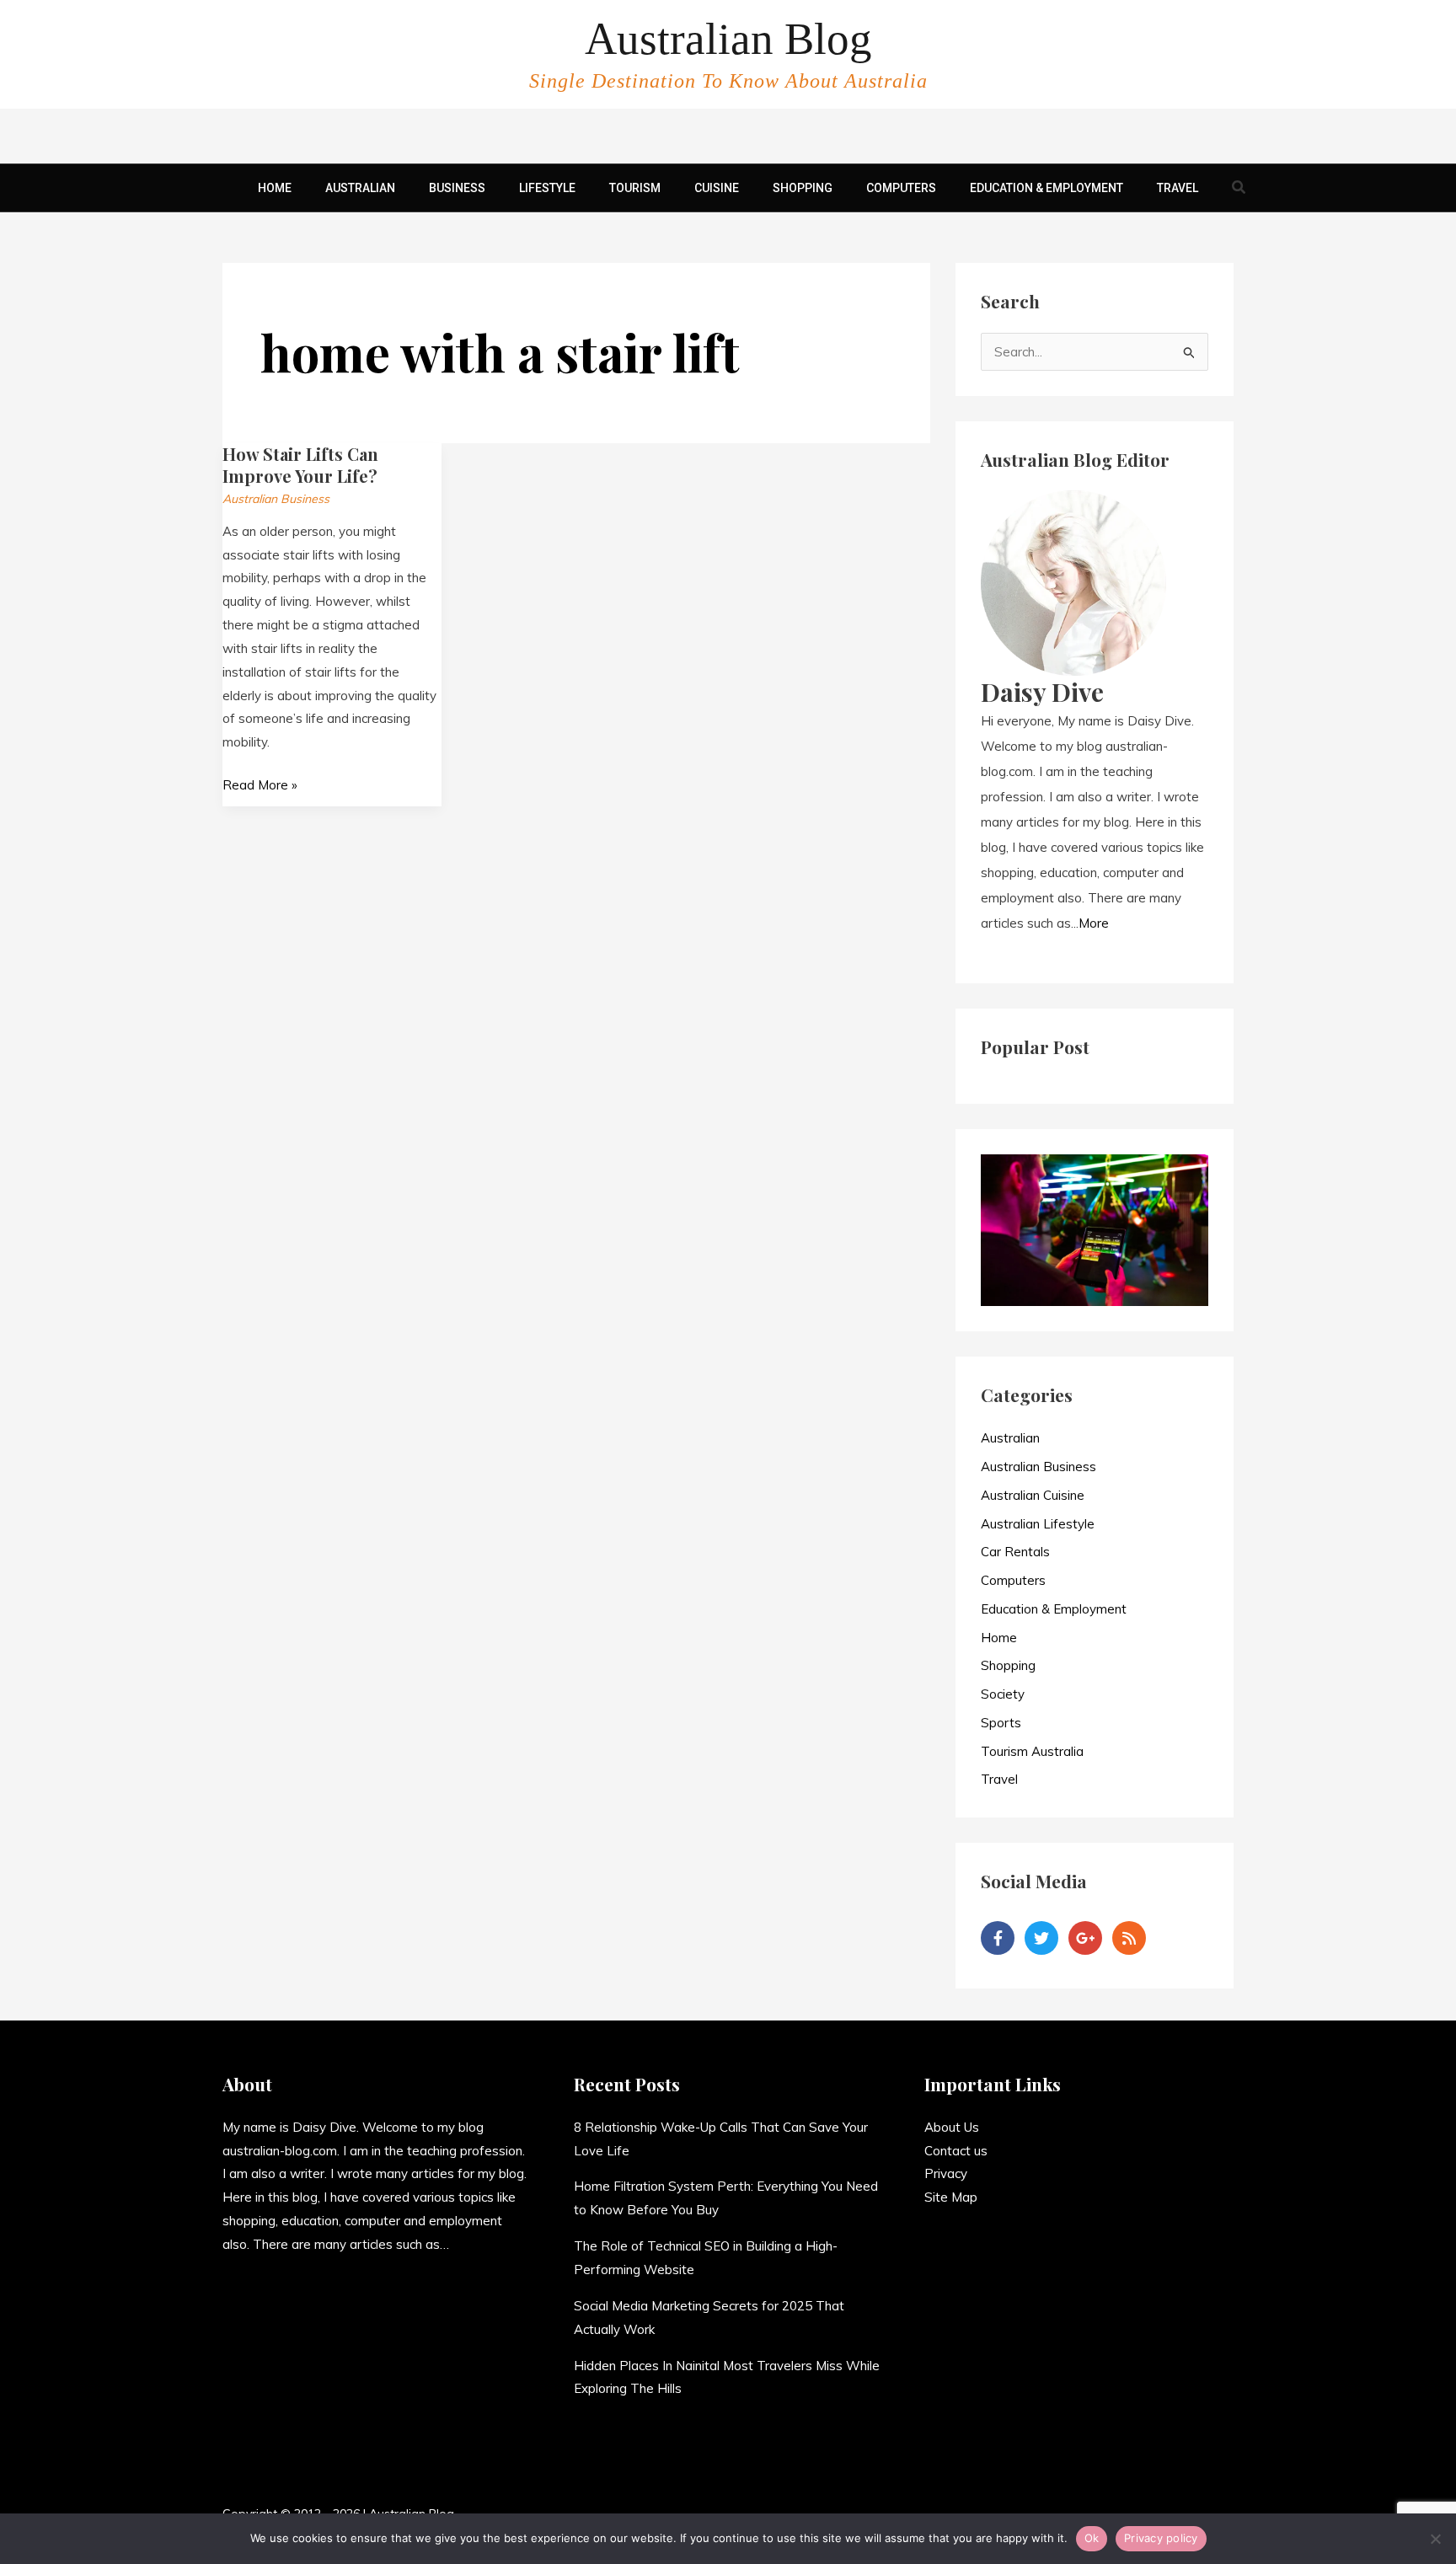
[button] (1239, 188)
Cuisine (717, 188)
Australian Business (276, 499)
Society (1003, 1694)
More (1094, 923)
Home (275, 188)
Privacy (946, 2173)
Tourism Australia (1032, 1751)
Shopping (803, 188)
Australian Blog (728, 39)
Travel (1178, 188)
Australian (360, 188)
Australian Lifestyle (1038, 1524)
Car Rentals (1015, 1552)
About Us (952, 2127)
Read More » (260, 783)
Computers (901, 188)
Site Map (951, 2197)
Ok (1092, 2538)
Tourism (635, 188)
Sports (1001, 1723)
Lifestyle (547, 188)
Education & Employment (1046, 188)
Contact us (956, 2151)
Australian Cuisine (1033, 1495)
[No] (1435, 2539)
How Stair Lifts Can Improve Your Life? (300, 465)
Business (457, 188)
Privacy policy (1161, 2538)
